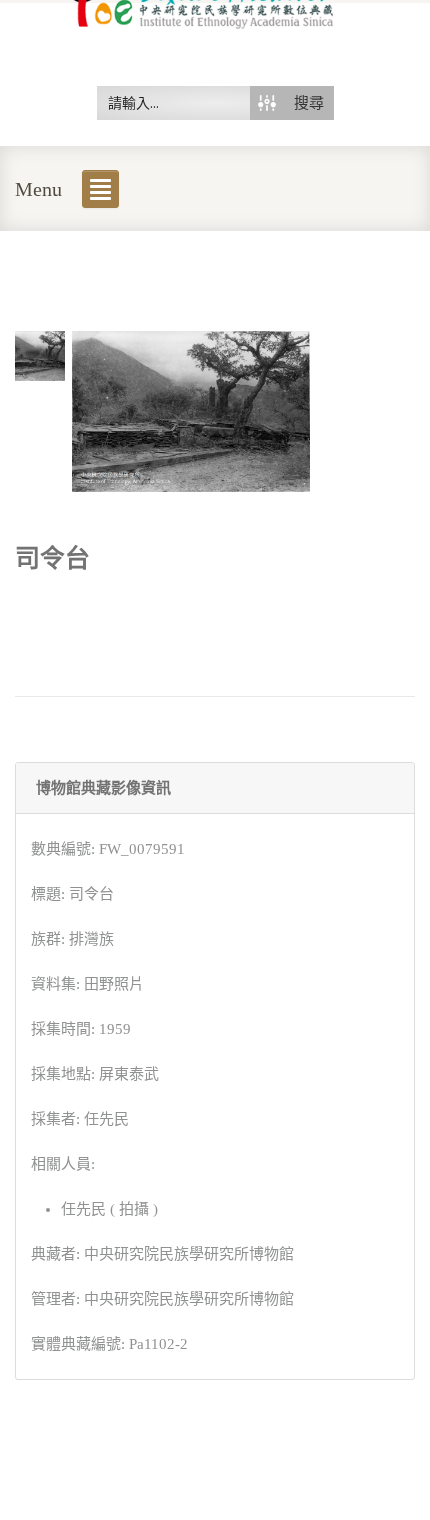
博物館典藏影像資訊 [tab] (103, 788)
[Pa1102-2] (40, 354)
